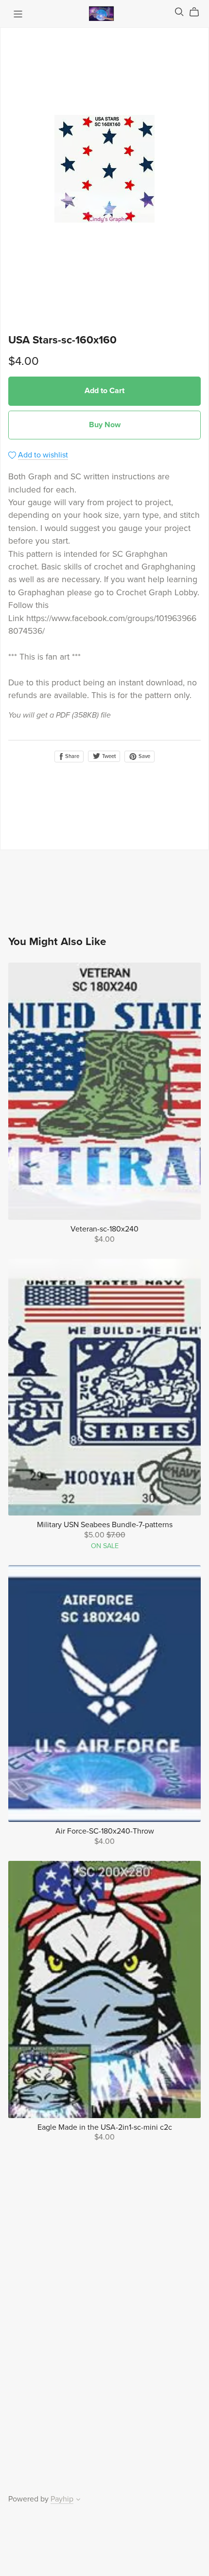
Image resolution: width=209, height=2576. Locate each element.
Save (144, 756)
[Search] (179, 12)
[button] (78, 2500)
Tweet (108, 756)
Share (71, 756)
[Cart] (198, 12)
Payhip (62, 2499)
